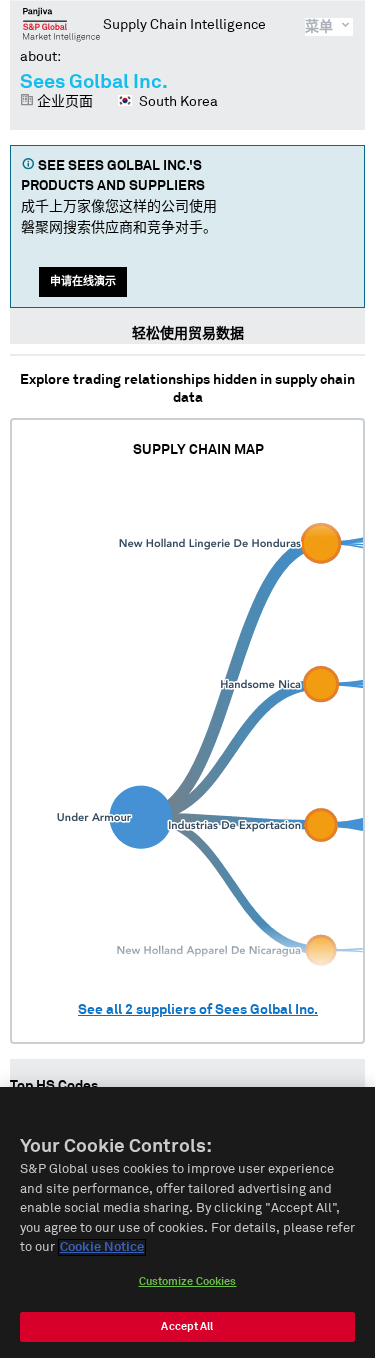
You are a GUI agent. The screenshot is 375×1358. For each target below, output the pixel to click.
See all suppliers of (198, 1010)
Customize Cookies (188, 1281)
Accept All (187, 1326)
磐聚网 (61, 24)
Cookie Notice (102, 1247)
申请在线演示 (83, 281)
